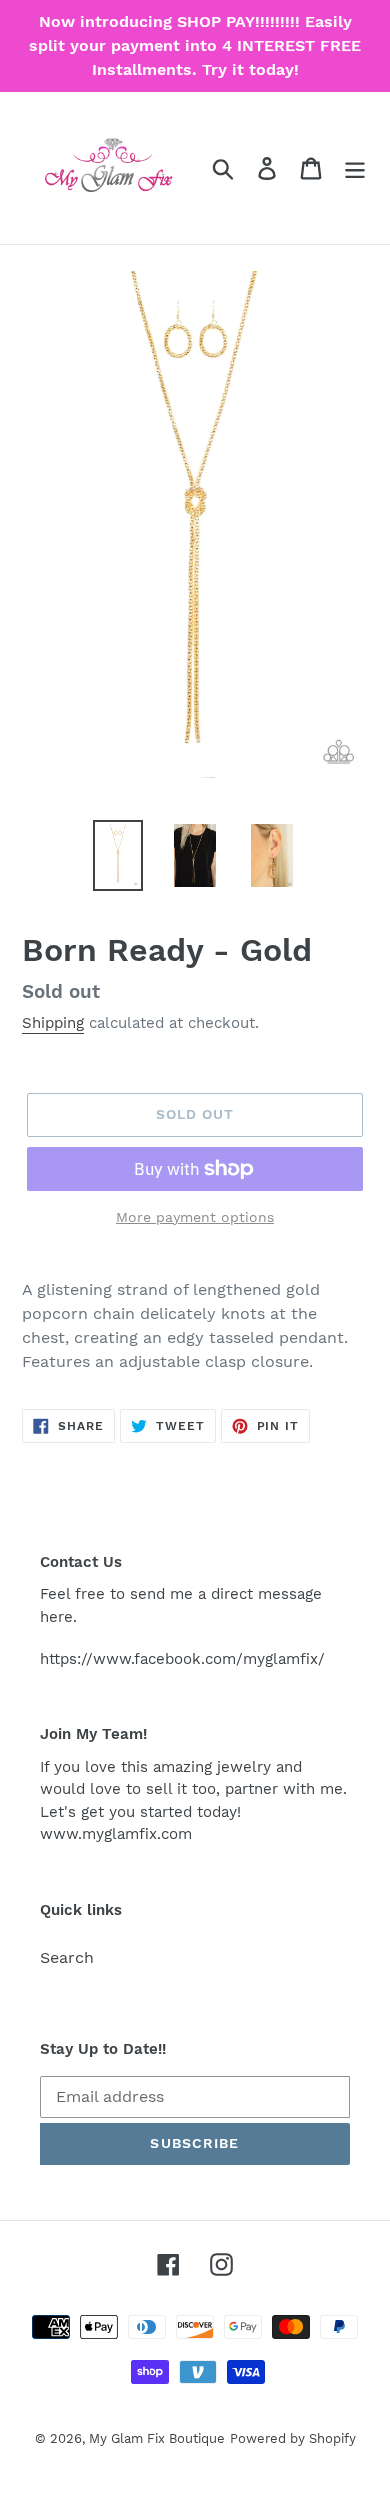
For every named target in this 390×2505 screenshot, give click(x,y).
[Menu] (355, 168)
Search (67, 1957)
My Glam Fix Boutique (157, 2438)
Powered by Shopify (293, 2438)
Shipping (53, 1023)
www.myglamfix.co (109, 1834)
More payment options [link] (195, 1217)
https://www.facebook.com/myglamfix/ (182, 1659)
